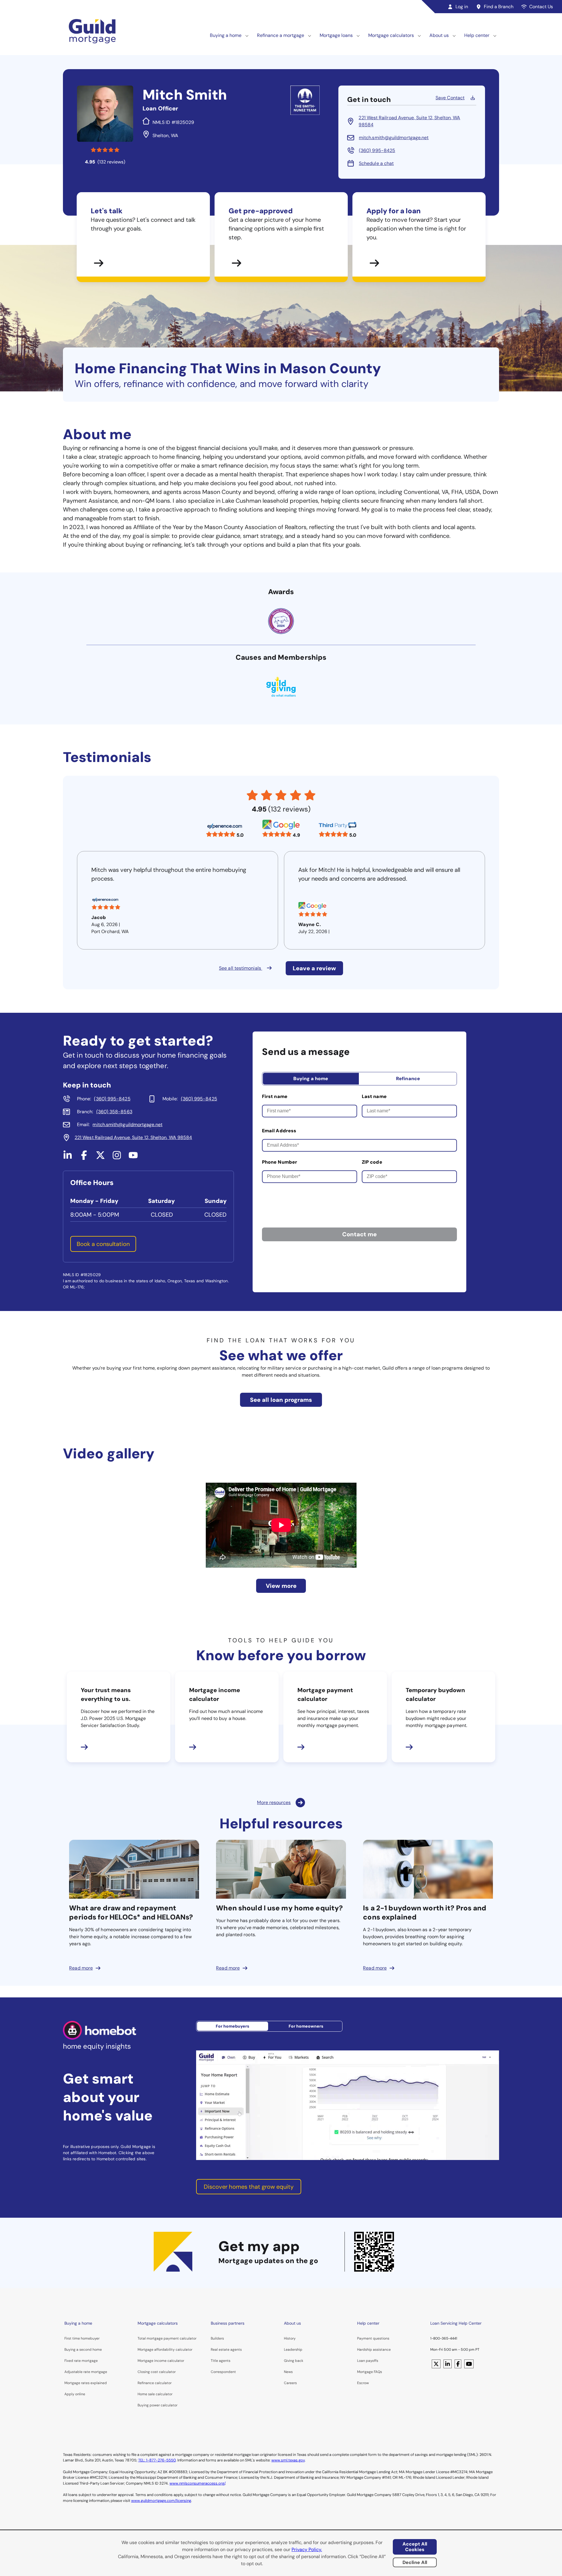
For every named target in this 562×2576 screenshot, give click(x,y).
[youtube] (133, 1158)
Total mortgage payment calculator (167, 2338)
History (290, 2338)
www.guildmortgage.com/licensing (161, 2501)
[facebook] (84, 1158)
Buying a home (226, 35)
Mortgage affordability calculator (165, 2350)
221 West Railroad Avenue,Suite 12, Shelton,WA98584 (409, 121)
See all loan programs (281, 1400)
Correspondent (223, 2372)
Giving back (294, 2361)
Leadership (293, 2350)
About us (439, 35)
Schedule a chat (376, 163)
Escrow (363, 2383)
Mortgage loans (336, 35)
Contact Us (541, 7)
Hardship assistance (374, 2350)
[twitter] (100, 1158)
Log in (462, 7)
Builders (217, 2338)
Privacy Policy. (307, 2549)
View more (281, 1586)
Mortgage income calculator (161, 2361)
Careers (290, 2383)
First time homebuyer (82, 2338)
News (288, 2372)
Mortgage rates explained (86, 2383)
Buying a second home (83, 2350)
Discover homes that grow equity (249, 2187)
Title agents (221, 2361)
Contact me (359, 1234)
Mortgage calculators (391, 35)
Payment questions (373, 2338)
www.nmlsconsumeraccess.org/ (197, 2483)
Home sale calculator (155, 2394)
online (80, 2394)
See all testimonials (241, 968)
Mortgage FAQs (370, 2372)
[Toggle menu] (247, 35)
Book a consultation (103, 1244)
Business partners (228, 2323)
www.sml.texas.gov (288, 2460)
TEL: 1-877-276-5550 (157, 2460)
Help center (477, 35)
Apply (69, 2394)
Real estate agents (226, 2350)
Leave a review (314, 968)
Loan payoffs (368, 2361)
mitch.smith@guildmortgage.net (394, 138)
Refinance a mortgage (281, 35)
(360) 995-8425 (377, 150)
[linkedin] (68, 1158)
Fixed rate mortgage (81, 2361)
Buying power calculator (157, 2405)
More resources (274, 1802)
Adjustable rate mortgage (86, 2372)
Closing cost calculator (157, 2372)
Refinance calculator (155, 2383)
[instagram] (117, 1158)
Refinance (408, 1079)
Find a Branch (499, 7)
